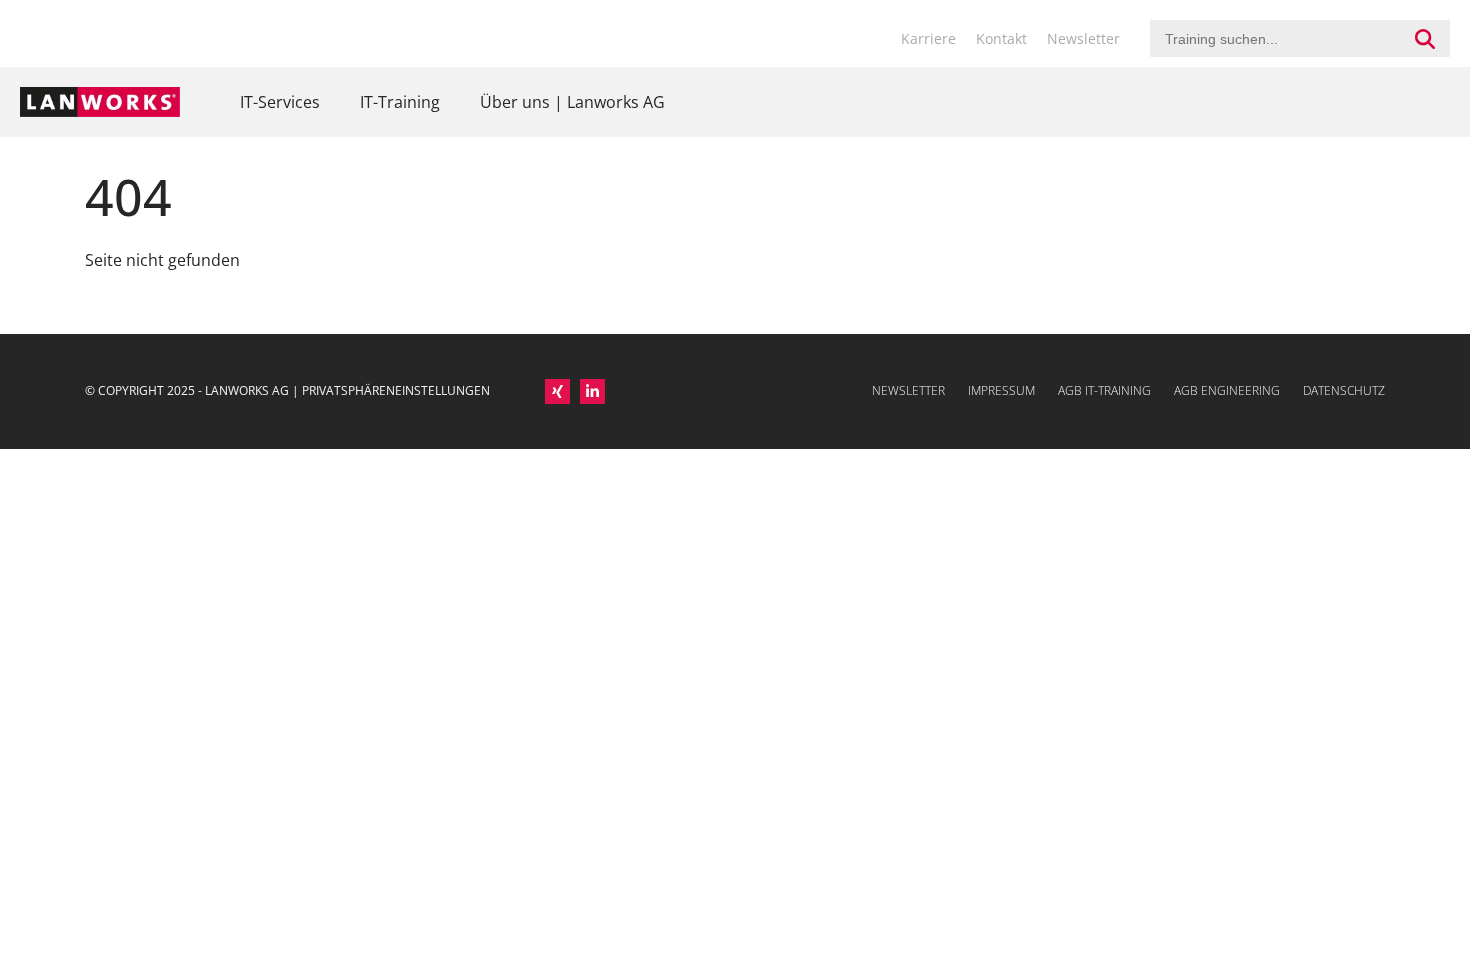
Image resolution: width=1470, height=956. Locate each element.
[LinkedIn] (592, 391)
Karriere (928, 38)
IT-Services (280, 102)
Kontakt (1001, 38)
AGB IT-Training (1104, 390)
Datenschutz (1344, 390)
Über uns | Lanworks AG (572, 102)
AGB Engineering (1227, 390)
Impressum (1001, 390)
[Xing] (557, 391)
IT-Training (400, 102)
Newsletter (1083, 38)
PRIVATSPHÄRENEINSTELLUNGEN (396, 390)
